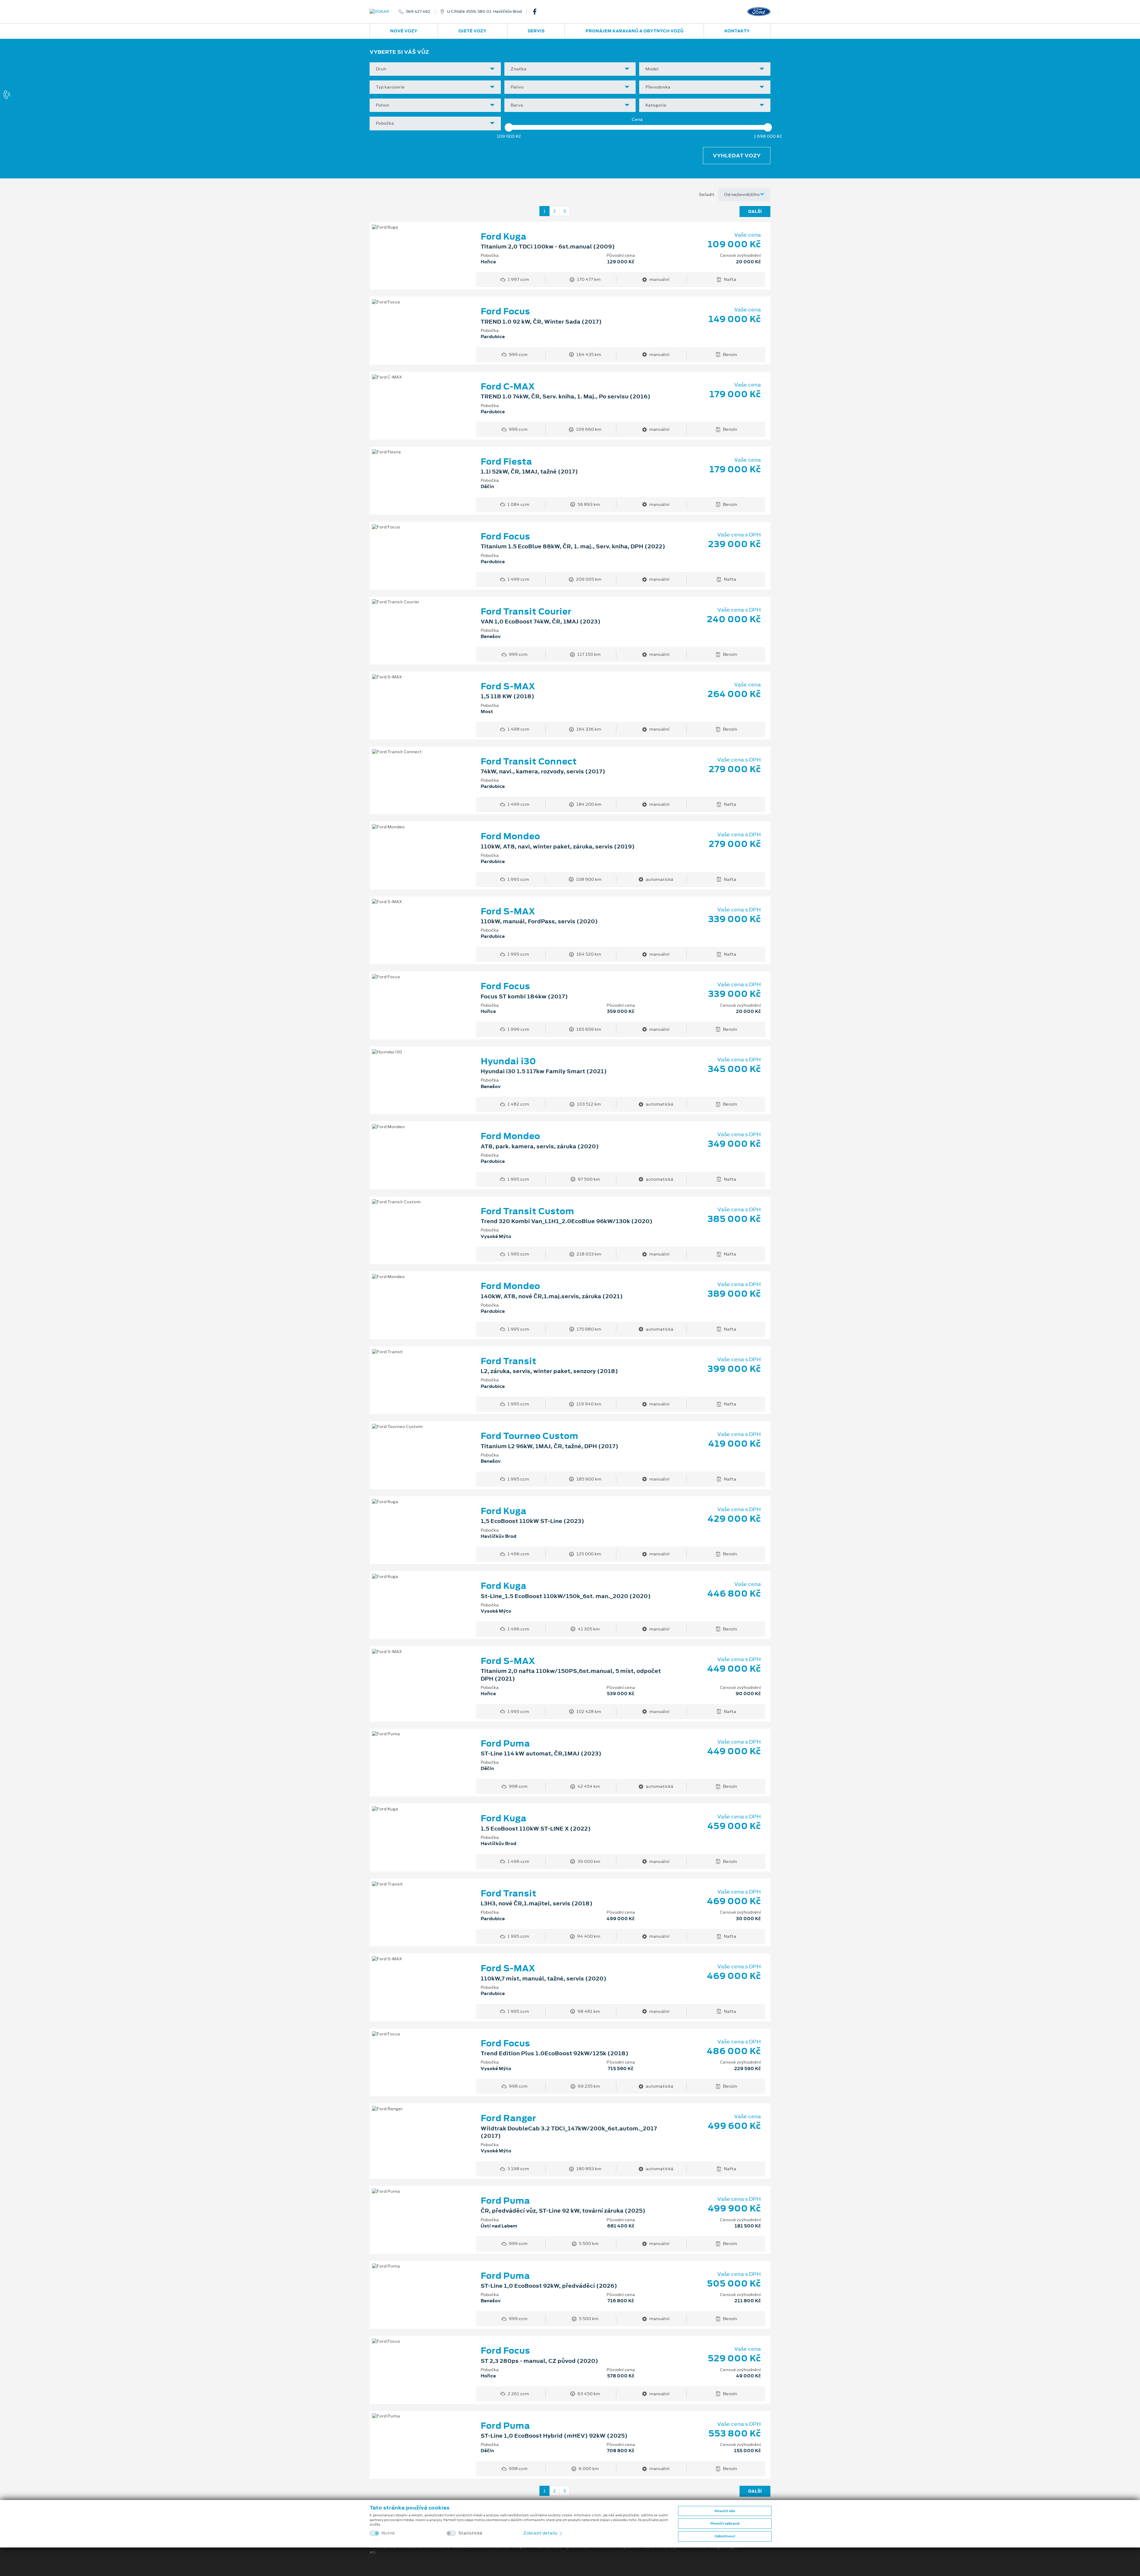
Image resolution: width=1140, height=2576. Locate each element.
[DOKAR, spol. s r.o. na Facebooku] (537, 12)
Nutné (388, 2533)
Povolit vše (725, 2511)
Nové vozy (404, 31)
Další (755, 211)
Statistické (470, 2533)
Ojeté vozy (472, 31)
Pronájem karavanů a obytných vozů (634, 31)
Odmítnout (725, 2536)
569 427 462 (418, 12)
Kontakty (737, 31)
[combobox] (435, 69)
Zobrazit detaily (541, 2533)
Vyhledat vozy (737, 156)
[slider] (509, 127)
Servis (536, 31)
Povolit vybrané (725, 2523)
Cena (637, 119)
